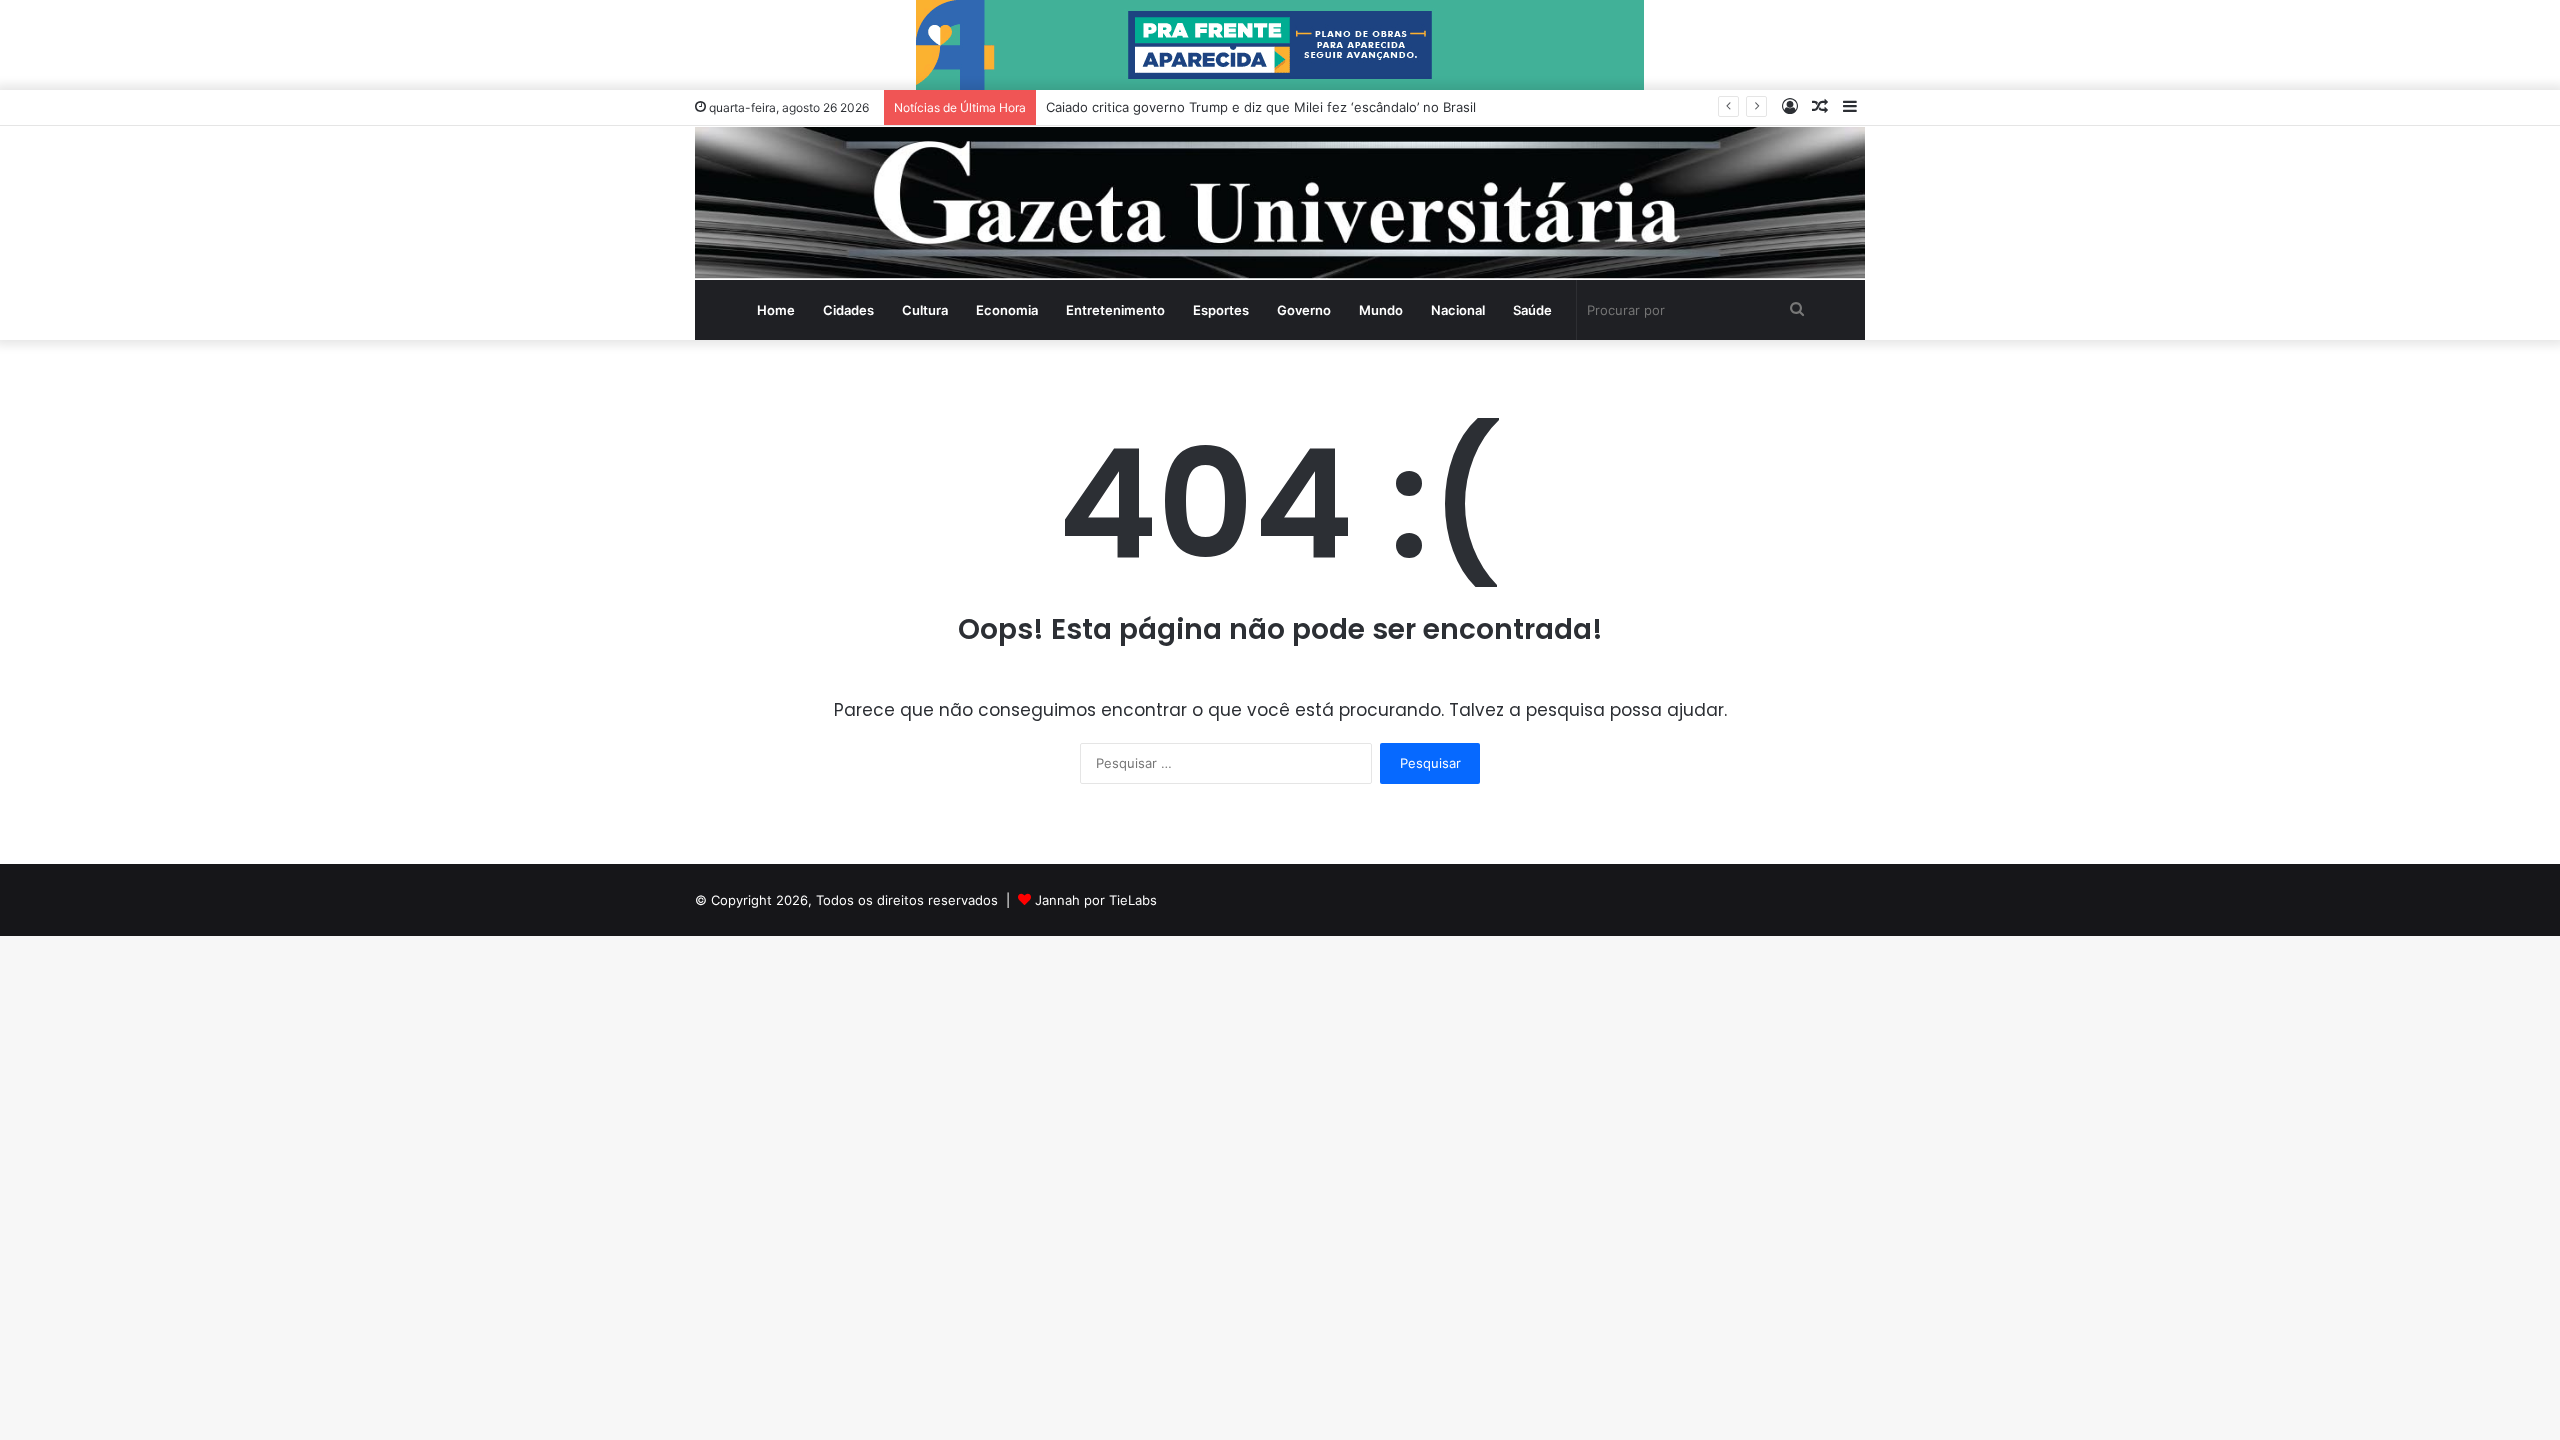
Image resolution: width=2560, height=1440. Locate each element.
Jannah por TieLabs (1096, 900)
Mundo (1381, 310)
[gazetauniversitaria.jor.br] (1280, 203)
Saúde (1532, 310)
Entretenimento (1115, 310)
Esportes (1221, 310)
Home (776, 310)
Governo (1304, 310)
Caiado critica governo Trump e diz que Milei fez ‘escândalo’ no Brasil (1261, 107)
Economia (1007, 310)
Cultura (925, 310)
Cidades (848, 310)
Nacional (1458, 310)
